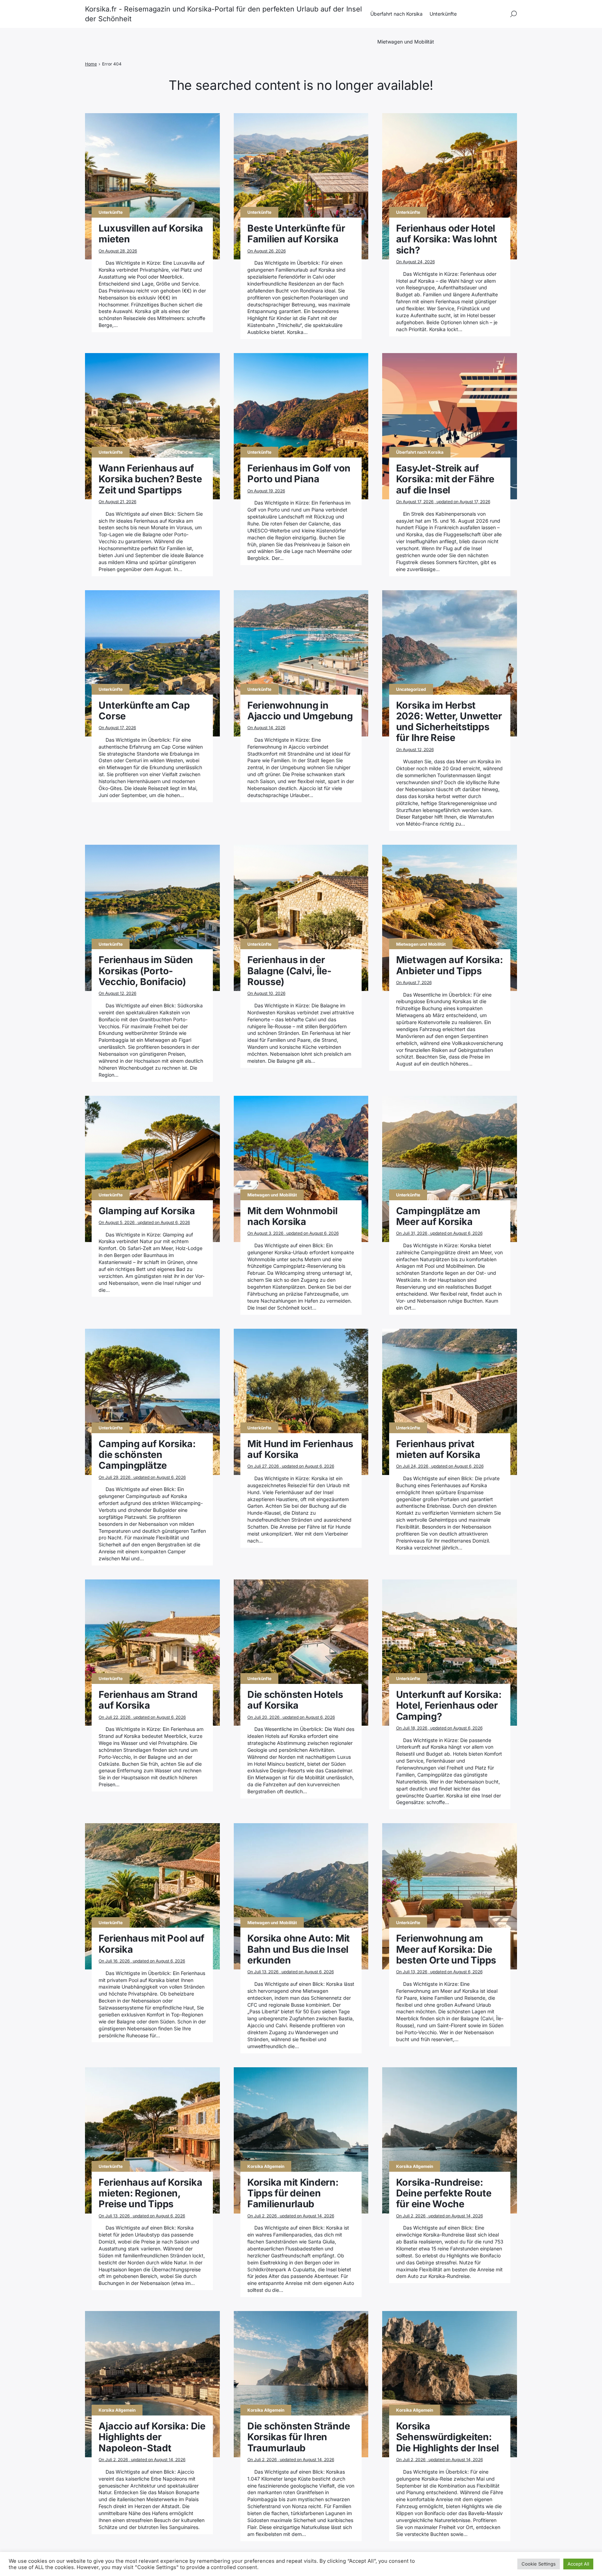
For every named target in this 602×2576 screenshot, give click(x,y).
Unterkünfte (443, 14)
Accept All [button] (578, 2564)
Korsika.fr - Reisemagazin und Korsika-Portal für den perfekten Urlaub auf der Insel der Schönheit (223, 14)
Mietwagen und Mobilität (406, 42)
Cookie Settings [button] (539, 2564)
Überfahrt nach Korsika (396, 14)
